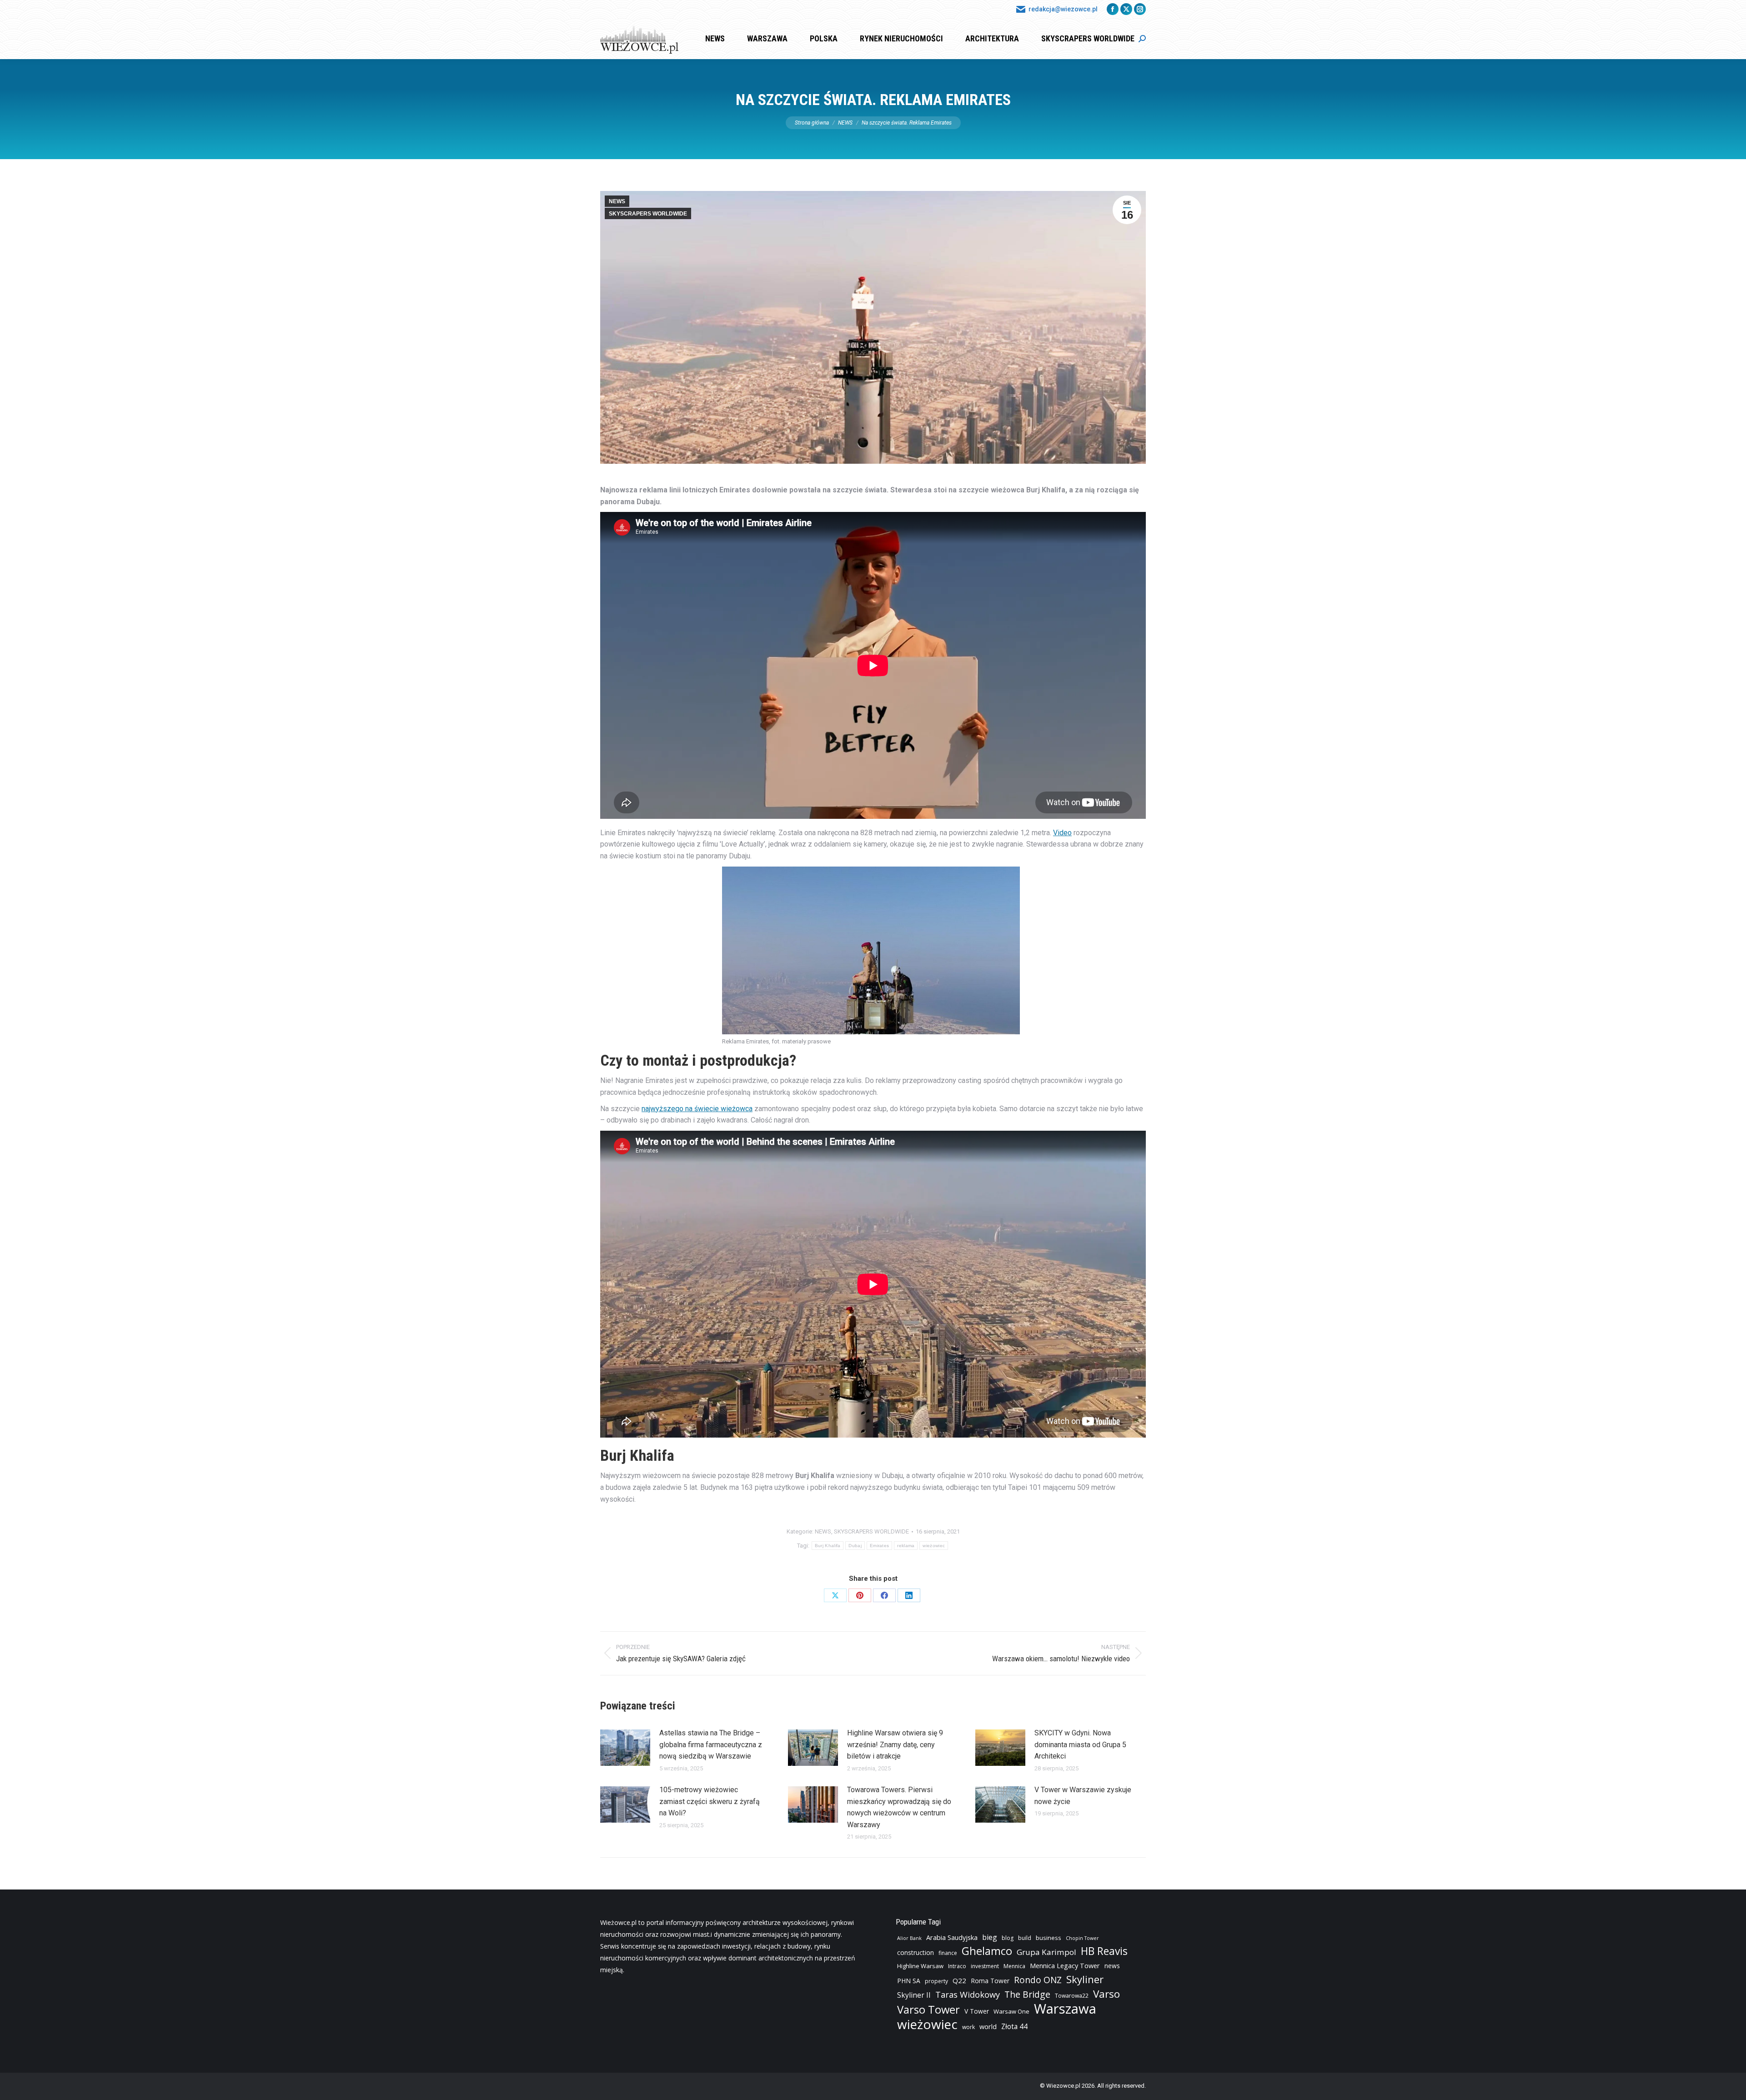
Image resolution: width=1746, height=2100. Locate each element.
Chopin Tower (1082, 1938)
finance (948, 1953)
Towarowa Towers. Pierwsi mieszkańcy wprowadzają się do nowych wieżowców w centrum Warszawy (899, 1807)
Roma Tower (990, 1981)
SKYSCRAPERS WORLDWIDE (648, 214)
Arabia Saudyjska (952, 1937)
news (1112, 1966)
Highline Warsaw (920, 1966)
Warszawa (1065, 2009)
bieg (990, 1937)
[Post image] (625, 1748)
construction (916, 1952)
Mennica (1014, 1966)
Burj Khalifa (828, 1546)
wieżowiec (934, 1546)
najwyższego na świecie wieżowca (697, 1109)
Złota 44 (1014, 2027)
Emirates (879, 1546)
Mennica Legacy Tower (1065, 1966)
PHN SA (909, 1981)
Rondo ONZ (1038, 1980)
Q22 (959, 1980)
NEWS (617, 201)
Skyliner (1085, 1979)
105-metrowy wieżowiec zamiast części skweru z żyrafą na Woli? (710, 1801)
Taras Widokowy (968, 1994)
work (968, 2027)
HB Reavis (1104, 1951)
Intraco (957, 1966)
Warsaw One (1011, 2011)
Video (1062, 833)
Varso (1106, 1994)
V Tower (977, 2011)
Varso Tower (928, 2010)
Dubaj (855, 1546)
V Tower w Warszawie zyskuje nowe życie (1083, 1796)
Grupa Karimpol (1046, 1952)
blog (1008, 1938)
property (936, 1981)
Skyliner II (914, 1995)
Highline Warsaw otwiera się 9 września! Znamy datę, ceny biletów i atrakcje (895, 1744)
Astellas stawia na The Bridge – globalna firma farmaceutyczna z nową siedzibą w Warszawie (711, 1744)
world (988, 2027)
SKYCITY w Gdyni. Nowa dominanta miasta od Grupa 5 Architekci (1080, 1744)
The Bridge (1027, 1995)
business (1049, 1938)
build (1025, 1938)
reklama (906, 1546)
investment (985, 1966)
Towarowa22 (1072, 1996)
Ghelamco (987, 1951)
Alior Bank (909, 1938)
